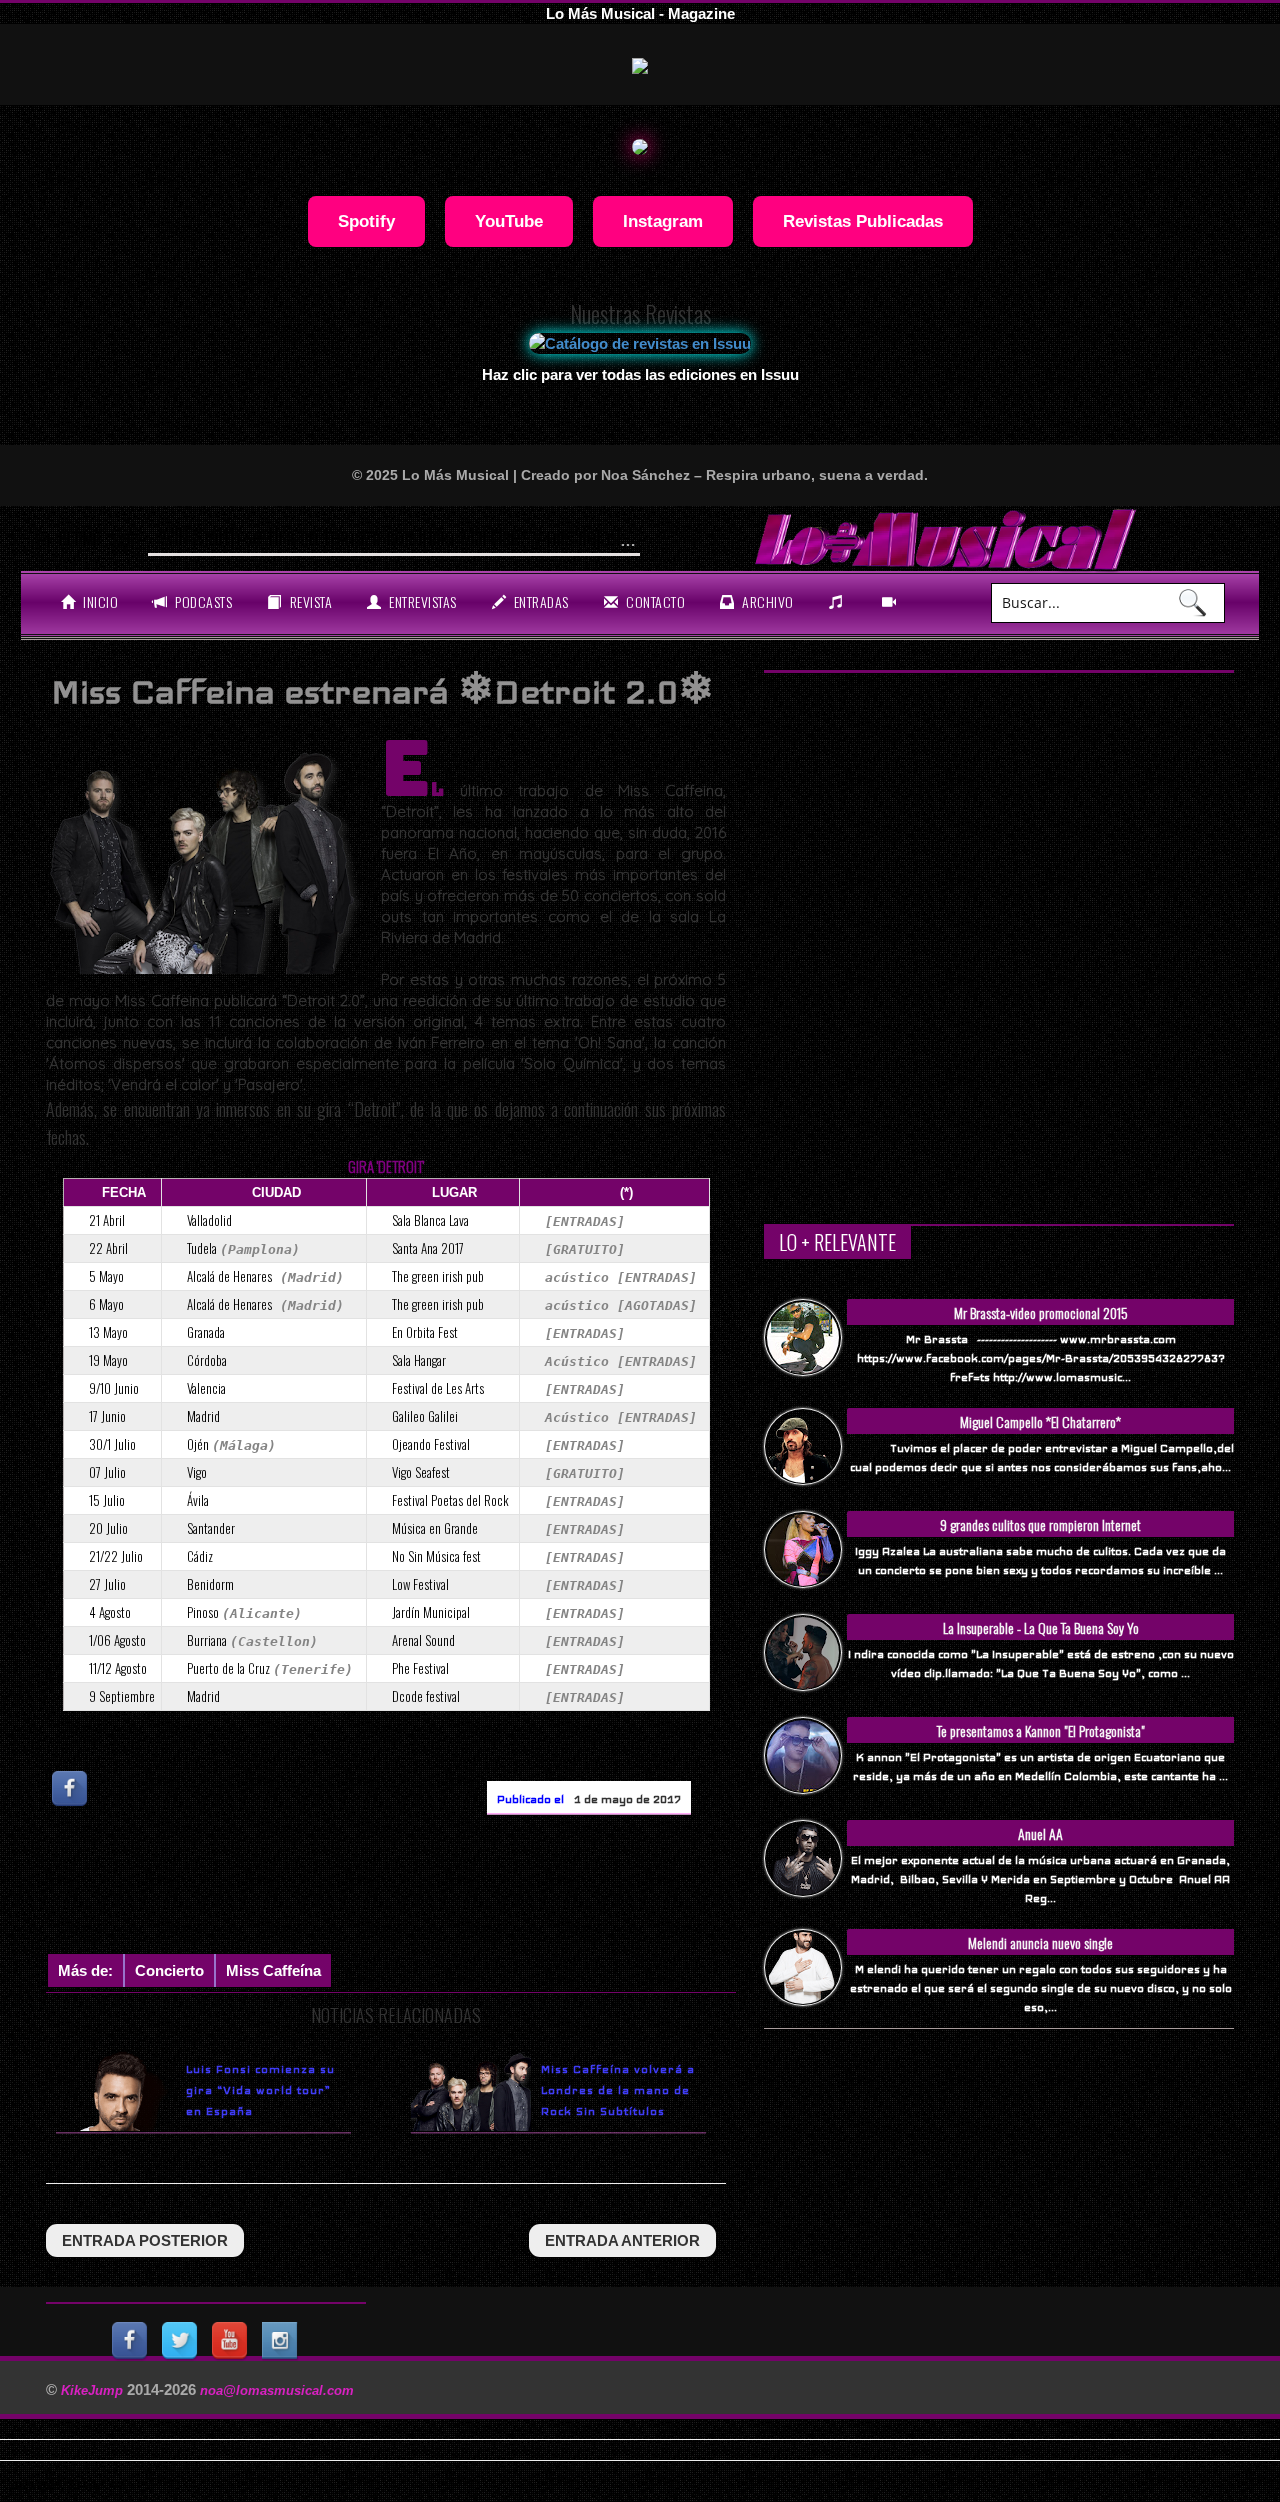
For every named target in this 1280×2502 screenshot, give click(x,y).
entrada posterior (145, 2240)
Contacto (654, 601)
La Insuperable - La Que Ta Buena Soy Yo (1041, 1627)
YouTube (509, 221)
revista (309, 601)
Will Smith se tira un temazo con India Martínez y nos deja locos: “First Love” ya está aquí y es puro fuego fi (575, 536)
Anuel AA (1040, 1833)
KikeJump (94, 2390)
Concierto (169, 1970)
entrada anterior (622, 2240)
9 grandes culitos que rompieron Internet (1040, 1524)
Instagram (663, 221)
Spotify (366, 221)
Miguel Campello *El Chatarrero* (1040, 1421)
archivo (766, 601)
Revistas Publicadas (863, 221)
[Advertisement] (410, 1889)
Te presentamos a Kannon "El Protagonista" (1041, 1730)
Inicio (99, 601)
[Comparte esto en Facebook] (71, 1788)
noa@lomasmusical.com (277, 2390)
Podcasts (202, 601)
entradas (539, 601)
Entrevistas (421, 601)
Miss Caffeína (273, 1970)
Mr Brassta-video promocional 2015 (1041, 1312)
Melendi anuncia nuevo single (1040, 1942)
